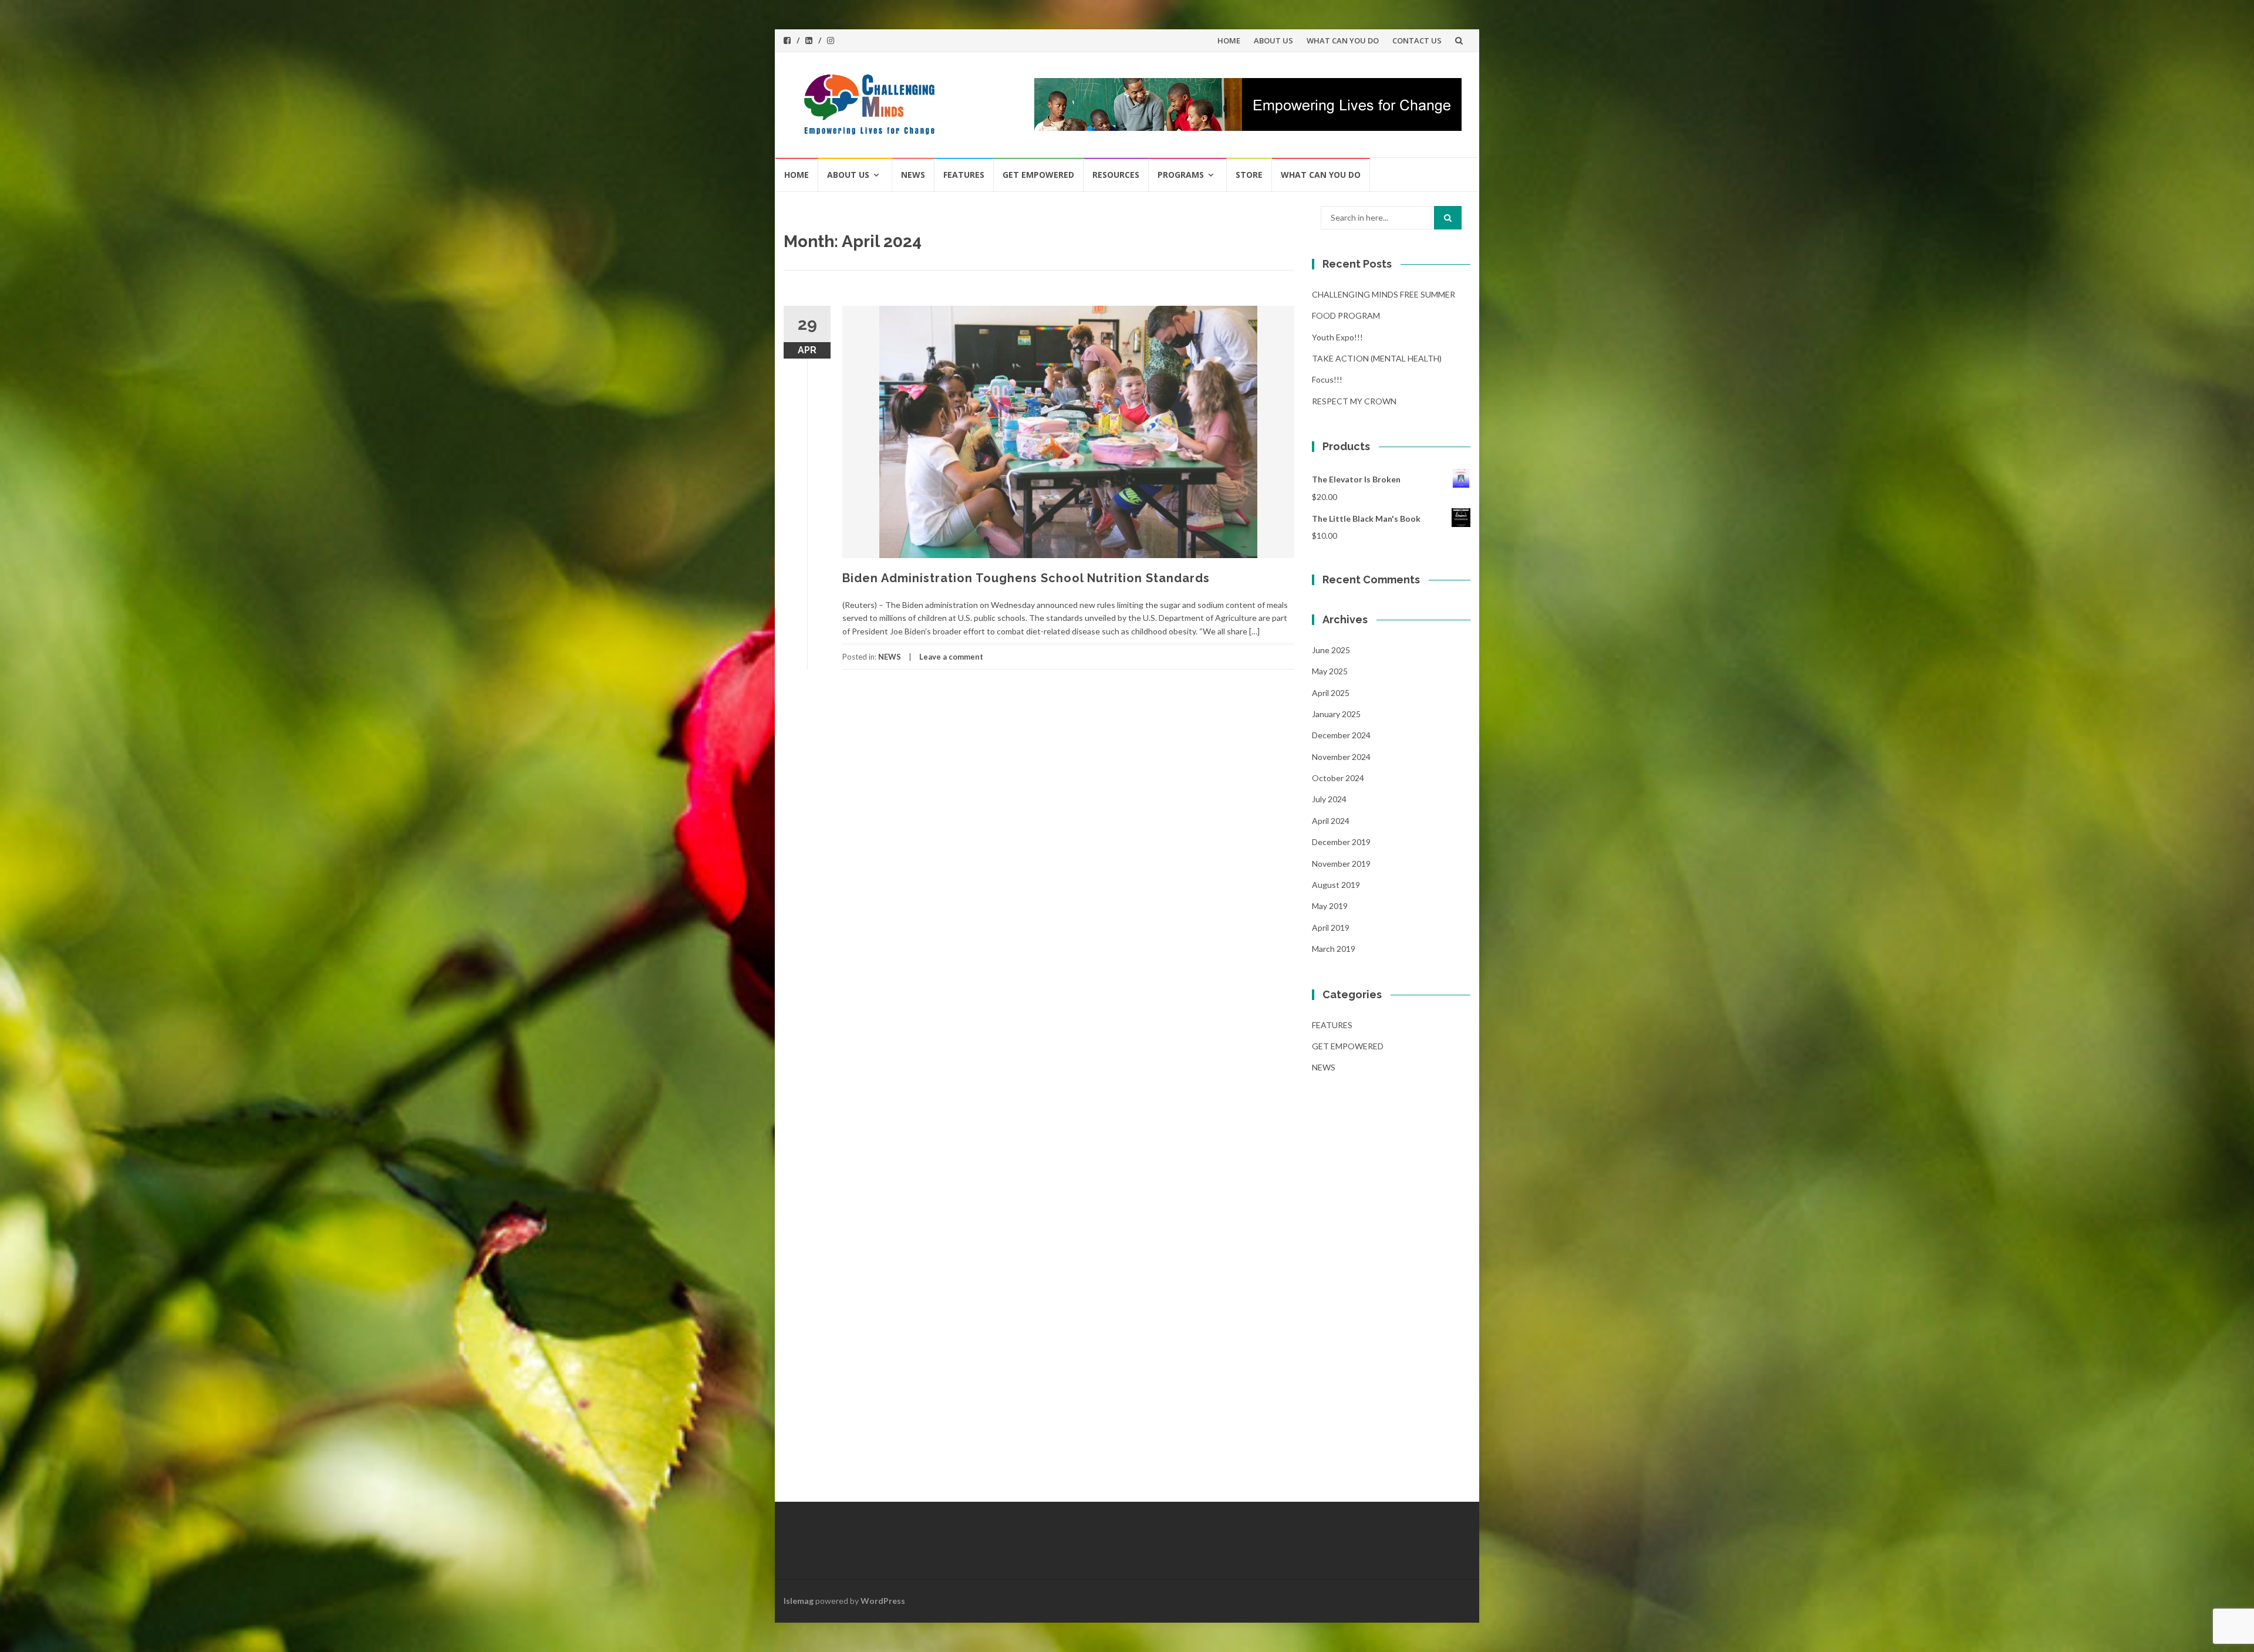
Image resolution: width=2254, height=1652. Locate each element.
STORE (1249, 175)
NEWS (913, 175)
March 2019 (1334, 949)
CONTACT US (1417, 40)
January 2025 (1336, 714)
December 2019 (1341, 842)
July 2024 (1329, 799)
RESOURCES (1116, 175)
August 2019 (1336, 885)
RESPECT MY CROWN (1354, 401)
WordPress (883, 1601)
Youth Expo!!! (1337, 337)
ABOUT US (1273, 40)
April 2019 (1331, 928)
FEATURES (964, 175)
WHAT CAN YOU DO (1343, 40)
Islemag (799, 1601)
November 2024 (1341, 757)
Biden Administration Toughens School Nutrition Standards (1026, 578)
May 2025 (1330, 671)
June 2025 (1331, 650)
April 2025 (1331, 693)
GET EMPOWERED (1038, 175)
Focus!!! (1327, 379)
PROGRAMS (1181, 175)
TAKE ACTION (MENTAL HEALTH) (1377, 358)
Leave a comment (951, 657)
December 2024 (1341, 735)
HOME (1229, 40)
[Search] (1448, 218)
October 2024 (1338, 778)
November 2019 (1341, 864)
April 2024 (1331, 821)
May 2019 (1330, 906)
